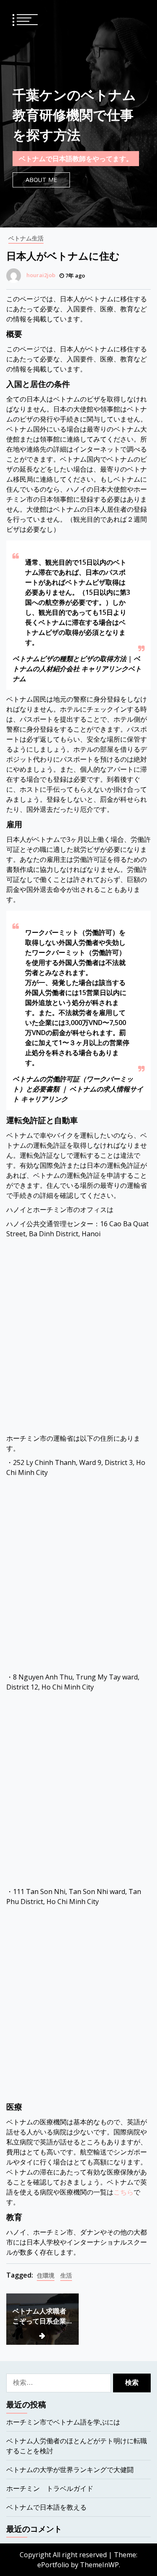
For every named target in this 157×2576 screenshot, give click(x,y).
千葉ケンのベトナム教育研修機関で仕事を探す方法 (74, 115)
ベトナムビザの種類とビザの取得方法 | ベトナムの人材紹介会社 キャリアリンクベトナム (77, 669)
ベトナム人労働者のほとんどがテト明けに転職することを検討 (77, 2446)
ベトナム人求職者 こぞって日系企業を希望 (39, 2316)
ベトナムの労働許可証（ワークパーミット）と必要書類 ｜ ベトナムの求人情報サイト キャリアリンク (78, 1089)
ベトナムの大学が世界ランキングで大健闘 (70, 2470)
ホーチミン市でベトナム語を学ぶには (63, 2422)
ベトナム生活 (26, 238)
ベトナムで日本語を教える (46, 2507)
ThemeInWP (99, 2565)
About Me (41, 180)
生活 (66, 2275)
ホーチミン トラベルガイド (50, 2488)
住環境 (46, 2275)
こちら (124, 2192)
